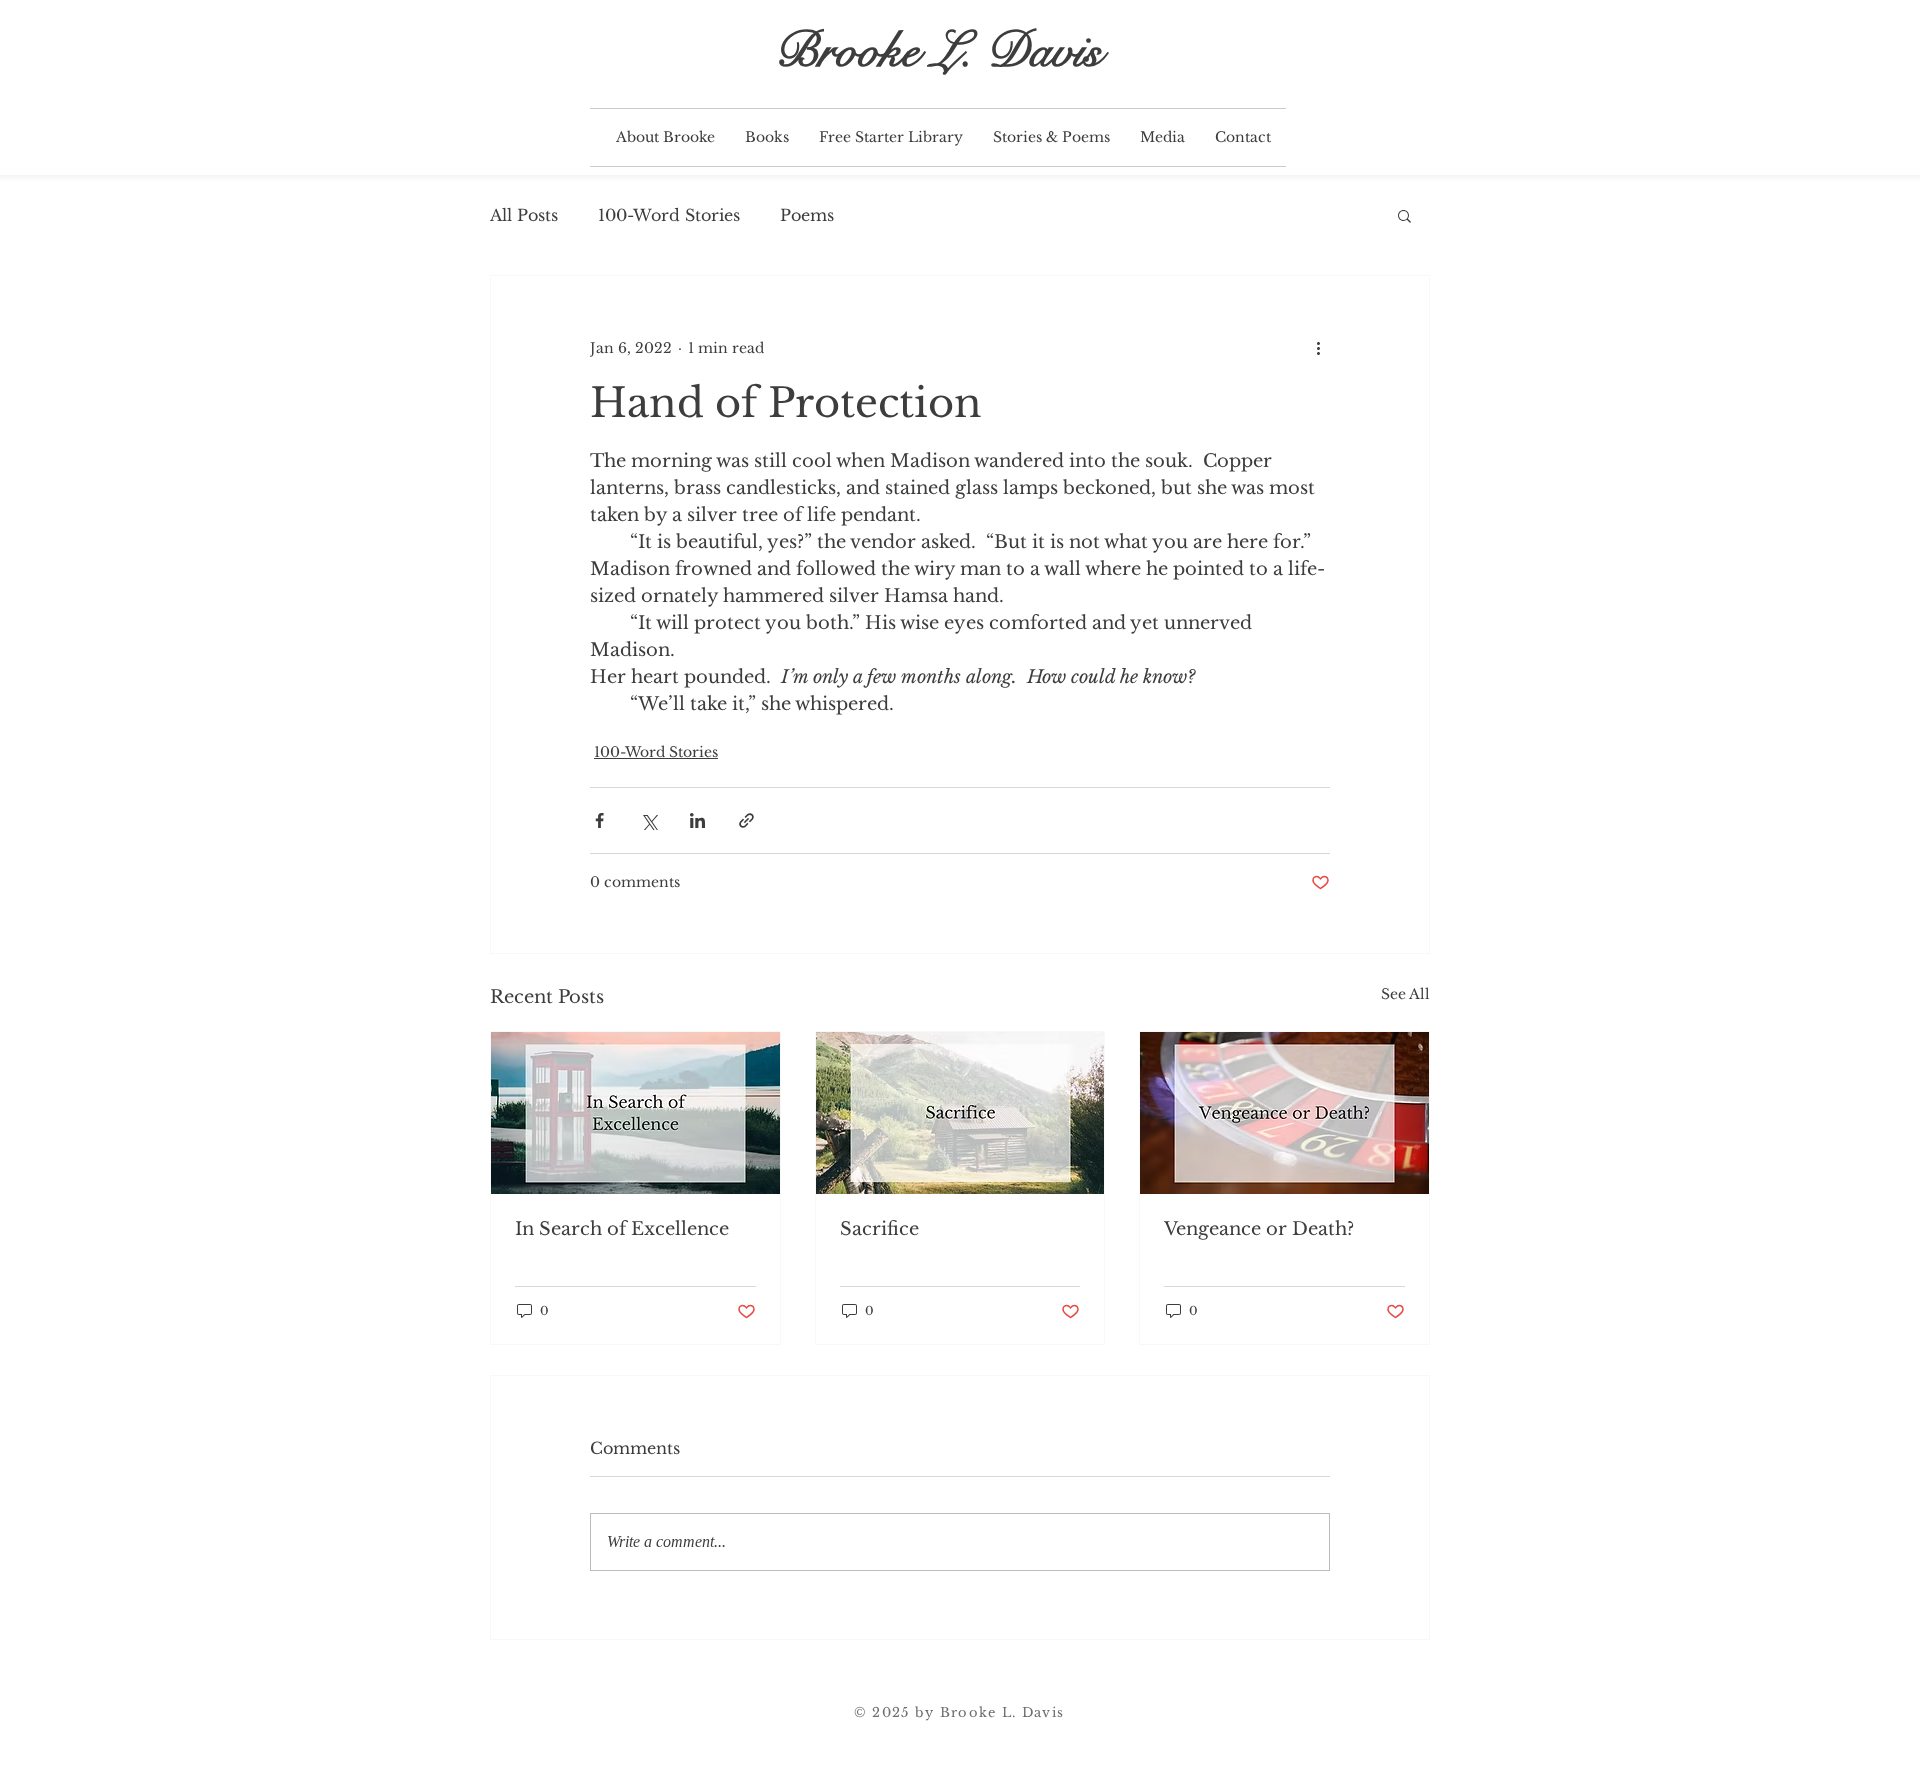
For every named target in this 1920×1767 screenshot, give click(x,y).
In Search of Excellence (622, 1229)
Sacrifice (879, 1229)
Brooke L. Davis (938, 51)
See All (1405, 994)
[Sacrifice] (960, 1113)
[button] (767, 137)
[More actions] (1318, 348)
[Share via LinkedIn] (697, 820)
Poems (807, 215)
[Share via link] (746, 820)
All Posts (524, 215)
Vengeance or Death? (1259, 1229)
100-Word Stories (669, 215)
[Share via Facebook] (599, 820)
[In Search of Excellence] (635, 1113)
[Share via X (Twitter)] (648, 820)
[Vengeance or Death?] (1284, 1113)
